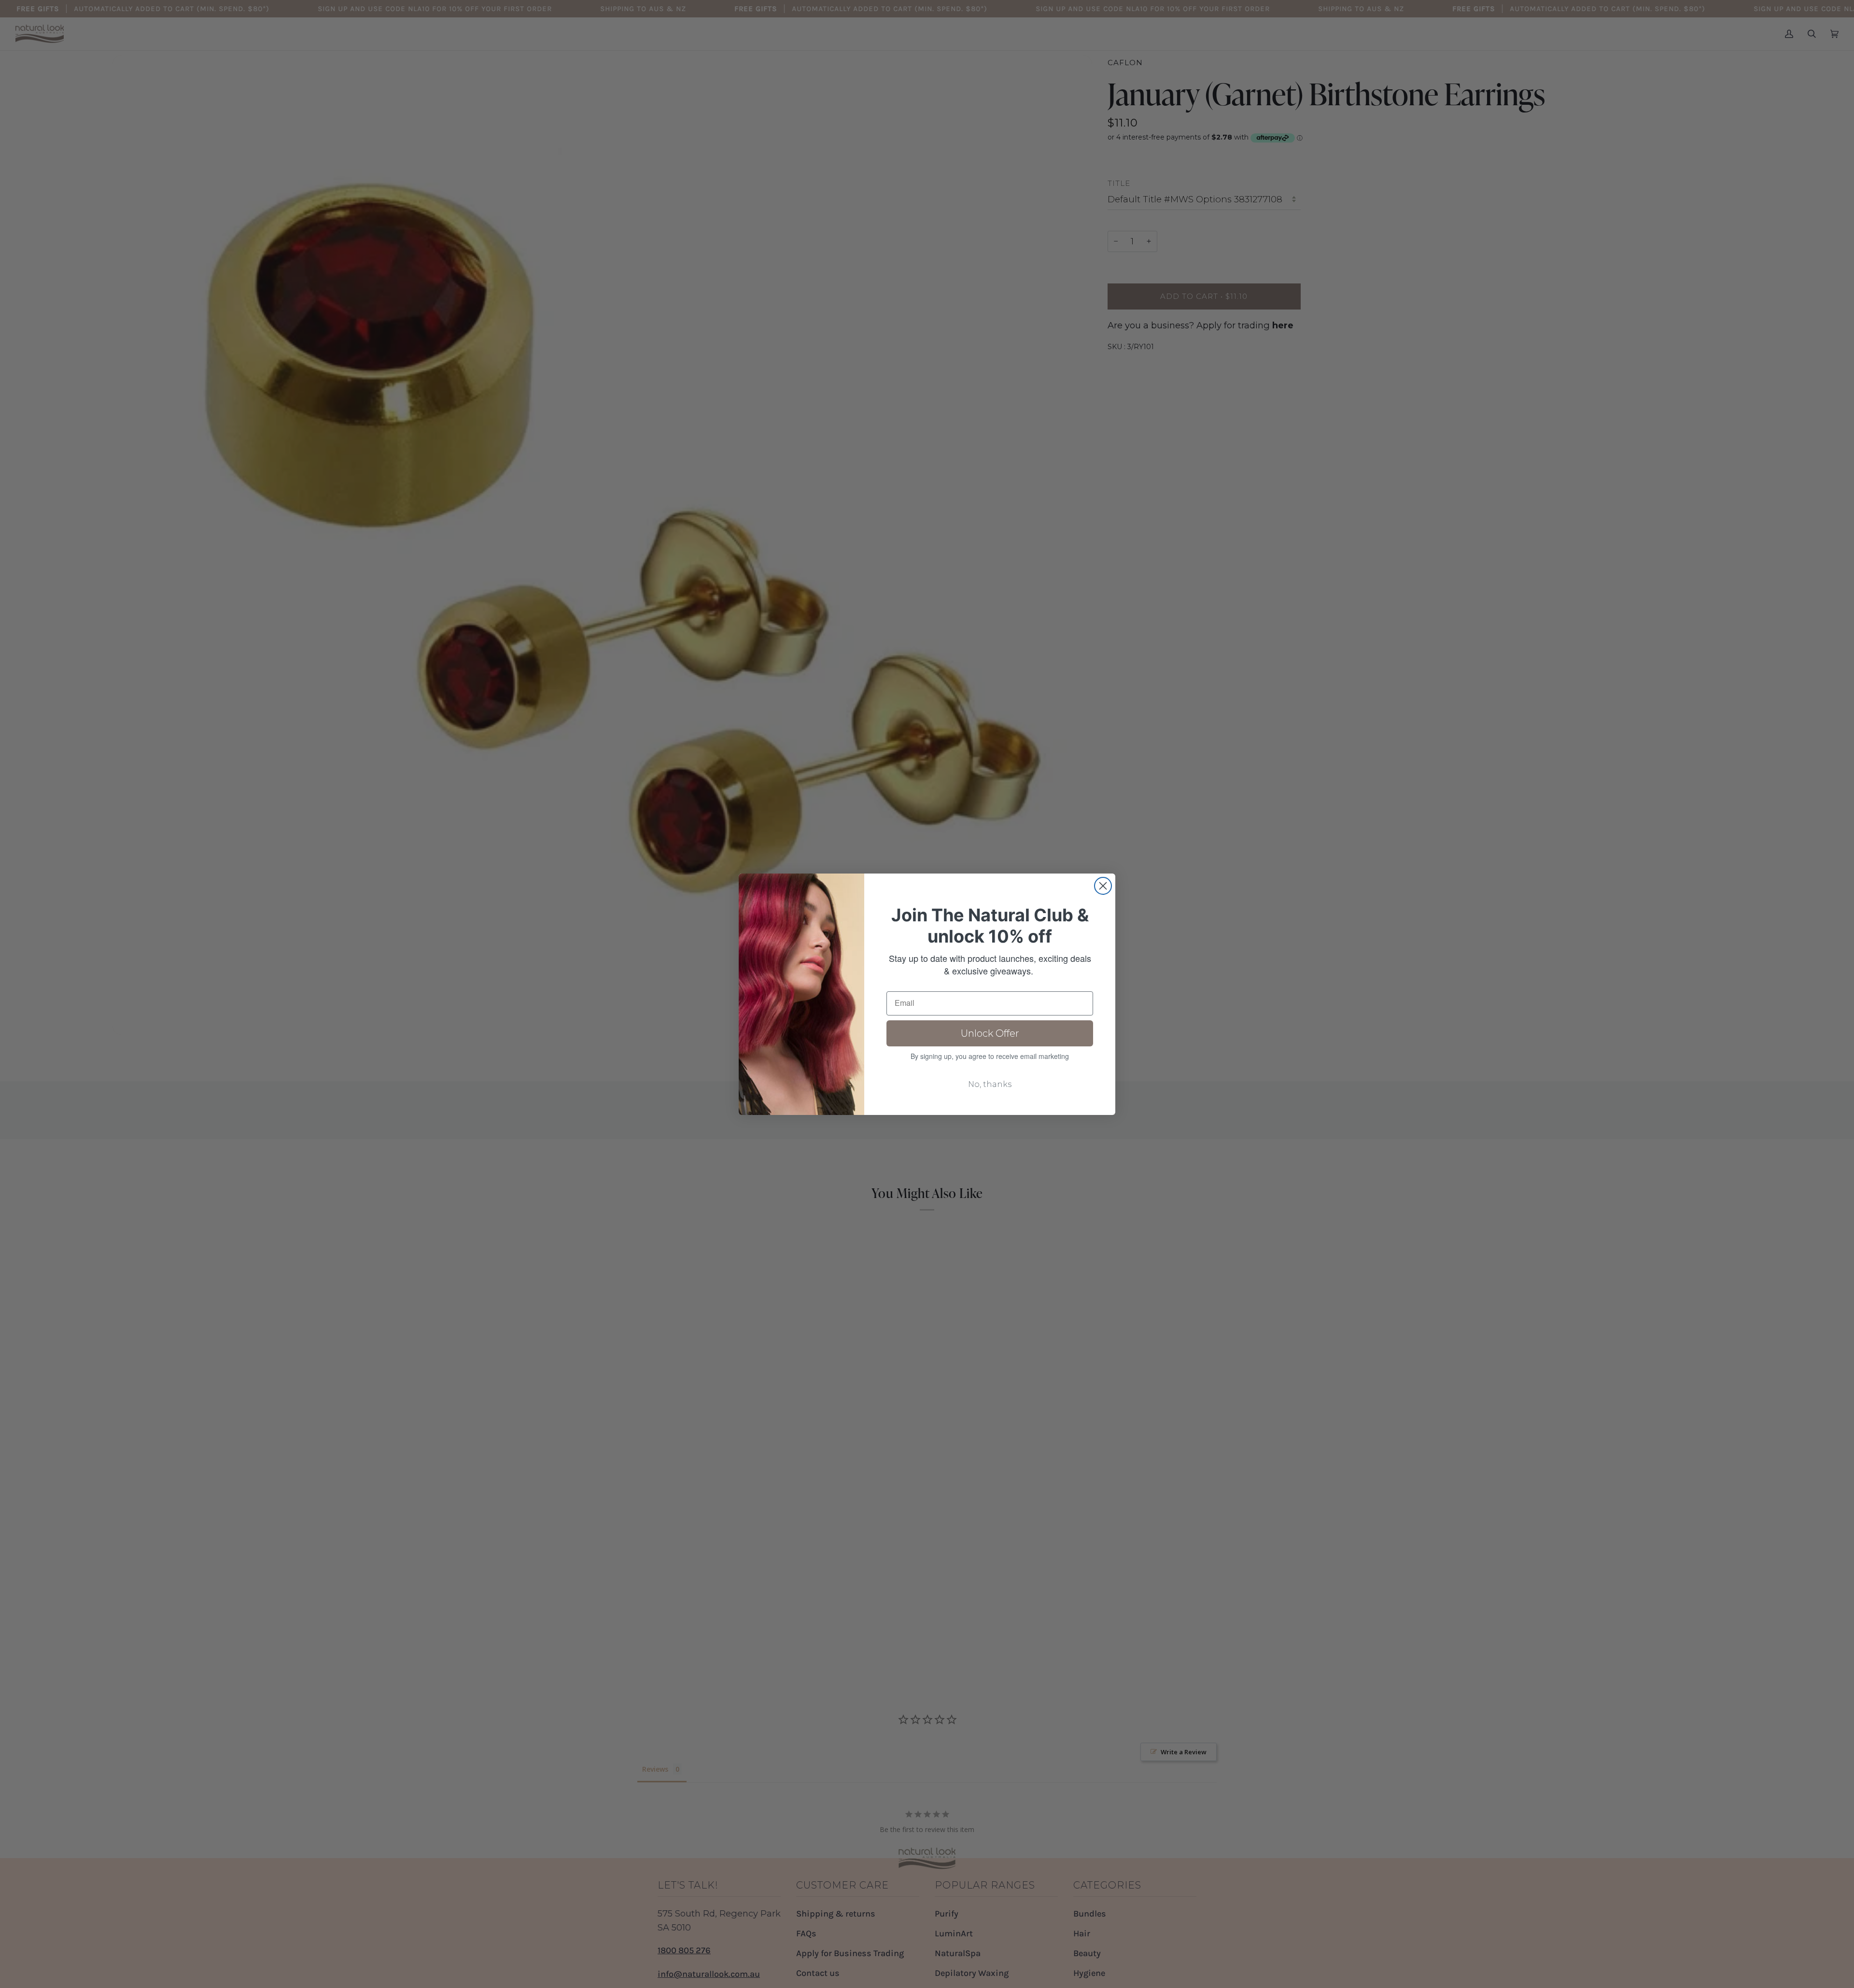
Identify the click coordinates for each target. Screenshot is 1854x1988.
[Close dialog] (1103, 886)
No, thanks (990, 1084)
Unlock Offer (990, 1033)
